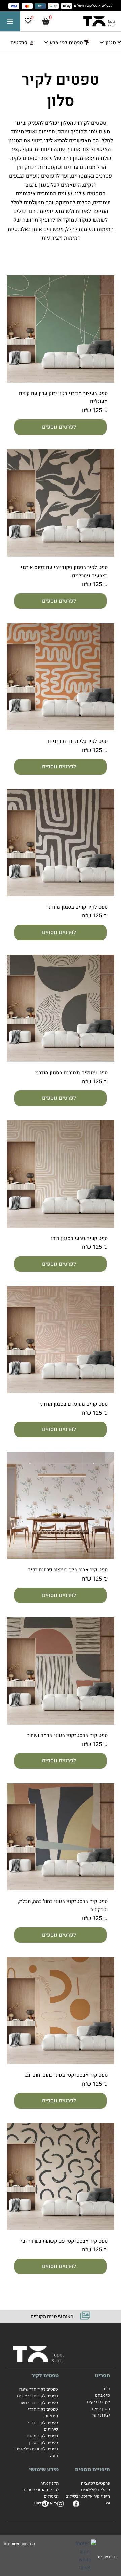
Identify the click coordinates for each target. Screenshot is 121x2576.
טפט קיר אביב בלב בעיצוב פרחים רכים (67, 1570)
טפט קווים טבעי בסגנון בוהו (79, 1238)
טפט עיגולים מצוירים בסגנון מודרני (71, 1073)
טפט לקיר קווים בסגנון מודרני (77, 907)
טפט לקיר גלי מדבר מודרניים (78, 741)
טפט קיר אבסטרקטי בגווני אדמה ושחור (67, 1735)
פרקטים (19, 42)
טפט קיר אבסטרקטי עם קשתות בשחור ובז (64, 2241)
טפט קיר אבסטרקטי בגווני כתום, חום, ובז (66, 2075)
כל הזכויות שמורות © (20, 2544)
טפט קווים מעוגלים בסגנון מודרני (73, 1404)
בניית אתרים (107, 2557)
